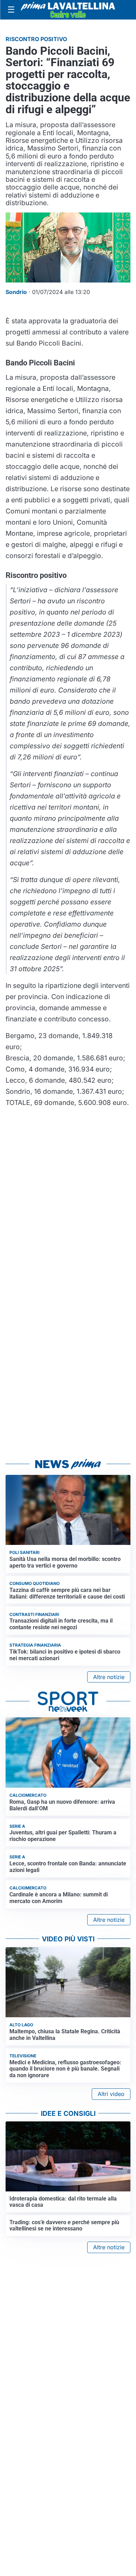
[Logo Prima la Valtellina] (68, 10)
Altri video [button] (111, 2094)
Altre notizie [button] (109, 1677)
